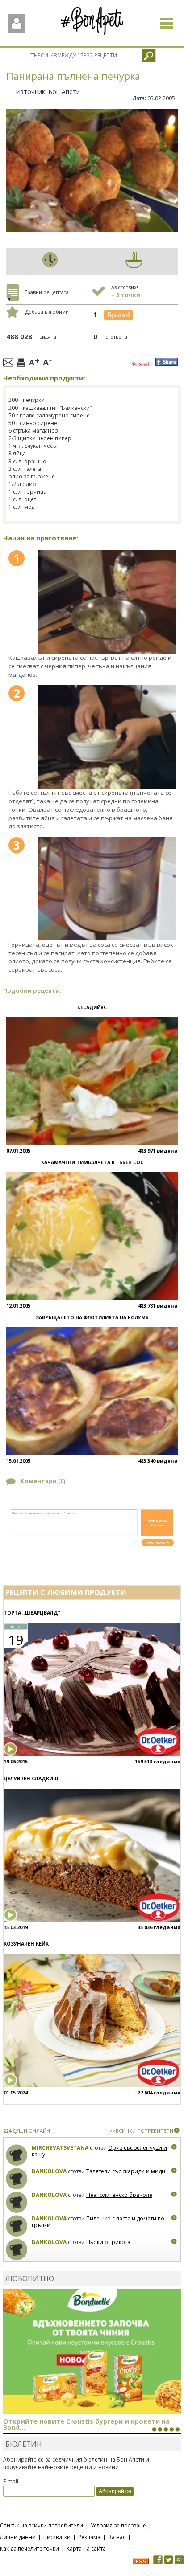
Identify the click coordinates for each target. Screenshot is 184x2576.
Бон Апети (64, 92)
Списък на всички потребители (42, 2525)
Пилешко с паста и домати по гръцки (98, 2222)
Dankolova (49, 2171)
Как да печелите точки (29, 2549)
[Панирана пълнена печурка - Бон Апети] (107, 602)
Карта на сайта (86, 2549)
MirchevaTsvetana (60, 2148)
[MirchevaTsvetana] (17, 2155)
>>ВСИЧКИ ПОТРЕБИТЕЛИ (141, 2131)
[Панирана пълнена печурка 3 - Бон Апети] (107, 889)
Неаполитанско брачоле (119, 2195)
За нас (117, 2537)
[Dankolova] (17, 2179)
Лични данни (18, 2537)
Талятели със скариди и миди (126, 2171)
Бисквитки (57, 2537)
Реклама (89, 2537)
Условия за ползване (118, 2525)
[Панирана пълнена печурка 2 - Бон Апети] (107, 737)
